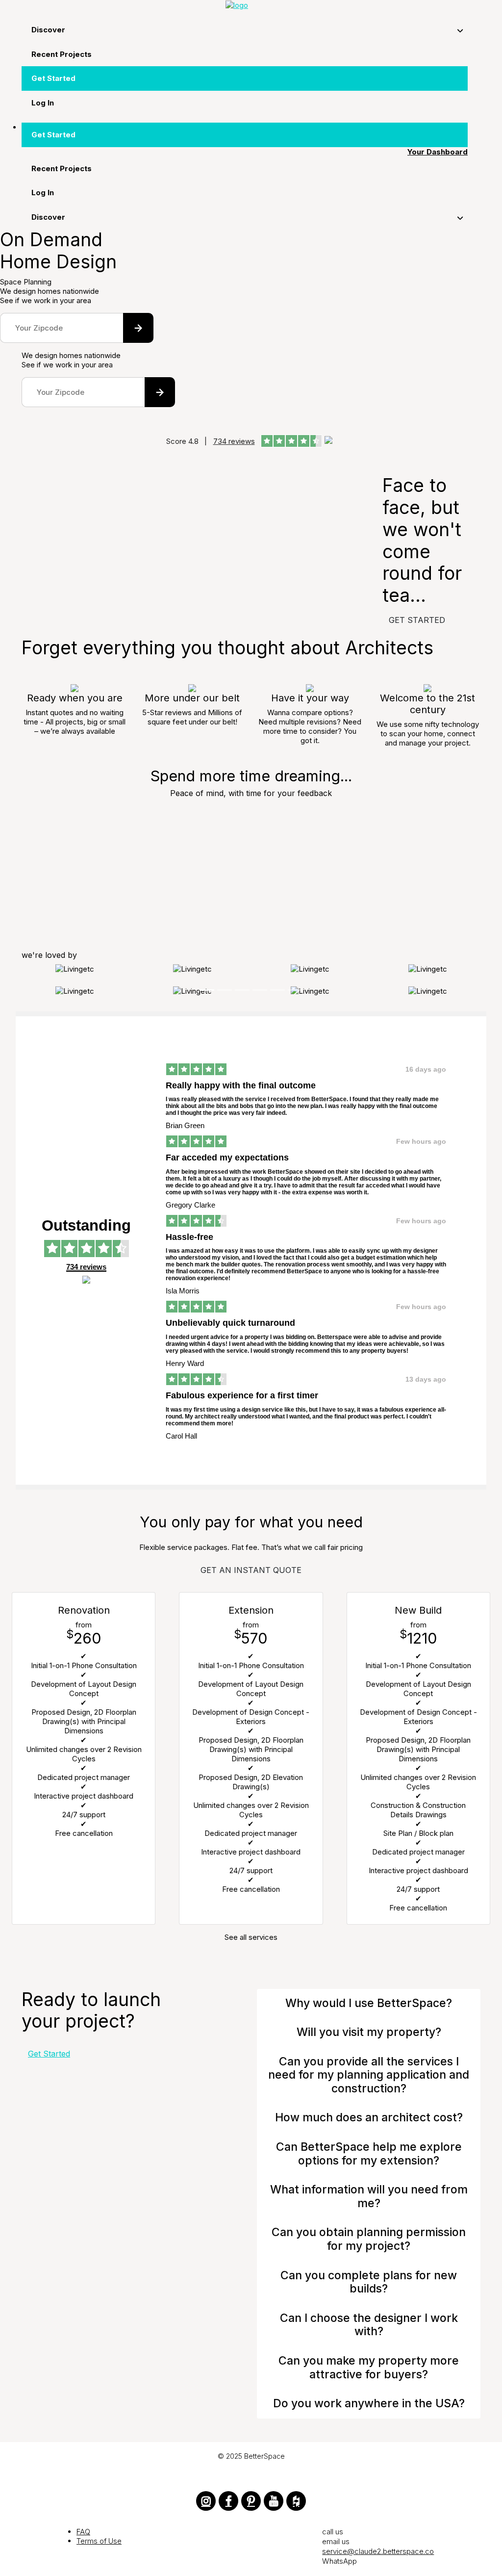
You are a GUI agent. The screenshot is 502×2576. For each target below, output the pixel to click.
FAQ (83, 2532)
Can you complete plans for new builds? (369, 2282)
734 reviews (234, 441)
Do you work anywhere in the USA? (369, 2403)
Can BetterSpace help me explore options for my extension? (369, 2154)
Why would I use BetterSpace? (369, 2003)
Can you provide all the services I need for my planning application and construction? (369, 2075)
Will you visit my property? (369, 2032)
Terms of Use (99, 2541)
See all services (251, 1937)
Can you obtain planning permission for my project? (369, 2239)
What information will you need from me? (369, 2196)
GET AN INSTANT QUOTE (251, 1570)
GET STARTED (417, 620)
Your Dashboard (438, 152)
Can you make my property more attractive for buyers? (369, 2368)
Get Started (49, 2054)
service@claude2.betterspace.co (378, 2551)
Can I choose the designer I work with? (369, 2325)
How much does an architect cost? (369, 2117)
